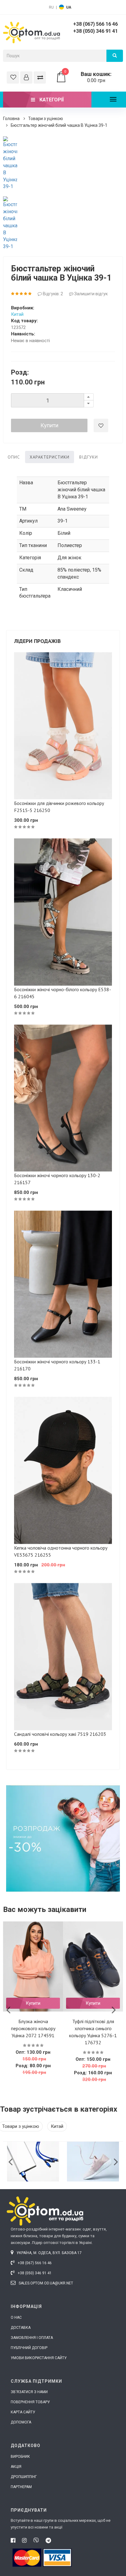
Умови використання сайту (39, 2358)
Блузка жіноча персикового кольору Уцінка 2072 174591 (33, 2028)
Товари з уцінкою (46, 119)
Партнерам (21, 2487)
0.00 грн (88, 77)
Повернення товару (30, 2402)
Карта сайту (23, 2412)
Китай (17, 314)
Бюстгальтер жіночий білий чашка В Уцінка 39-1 (59, 125)
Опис (14, 457)
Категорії (51, 100)
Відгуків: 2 (52, 294)
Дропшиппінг (24, 2477)
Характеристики (50, 457)
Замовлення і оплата (32, 2338)
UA (69, 7)
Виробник (20, 2457)
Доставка (21, 2328)
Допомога (21, 2422)
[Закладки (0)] (13, 77)
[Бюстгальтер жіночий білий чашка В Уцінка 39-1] (10, 163)
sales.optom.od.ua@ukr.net (45, 2283)
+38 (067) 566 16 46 (95, 24)
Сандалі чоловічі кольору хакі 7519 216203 (60, 1734)
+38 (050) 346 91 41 (95, 31)
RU (51, 7)
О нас (16, 2317)
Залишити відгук (91, 294)
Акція (16, 2467)
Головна (11, 119)
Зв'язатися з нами (29, 2392)
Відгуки (89, 457)
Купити (49, 425)
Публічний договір (29, 2348)
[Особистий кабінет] (26, 77)
